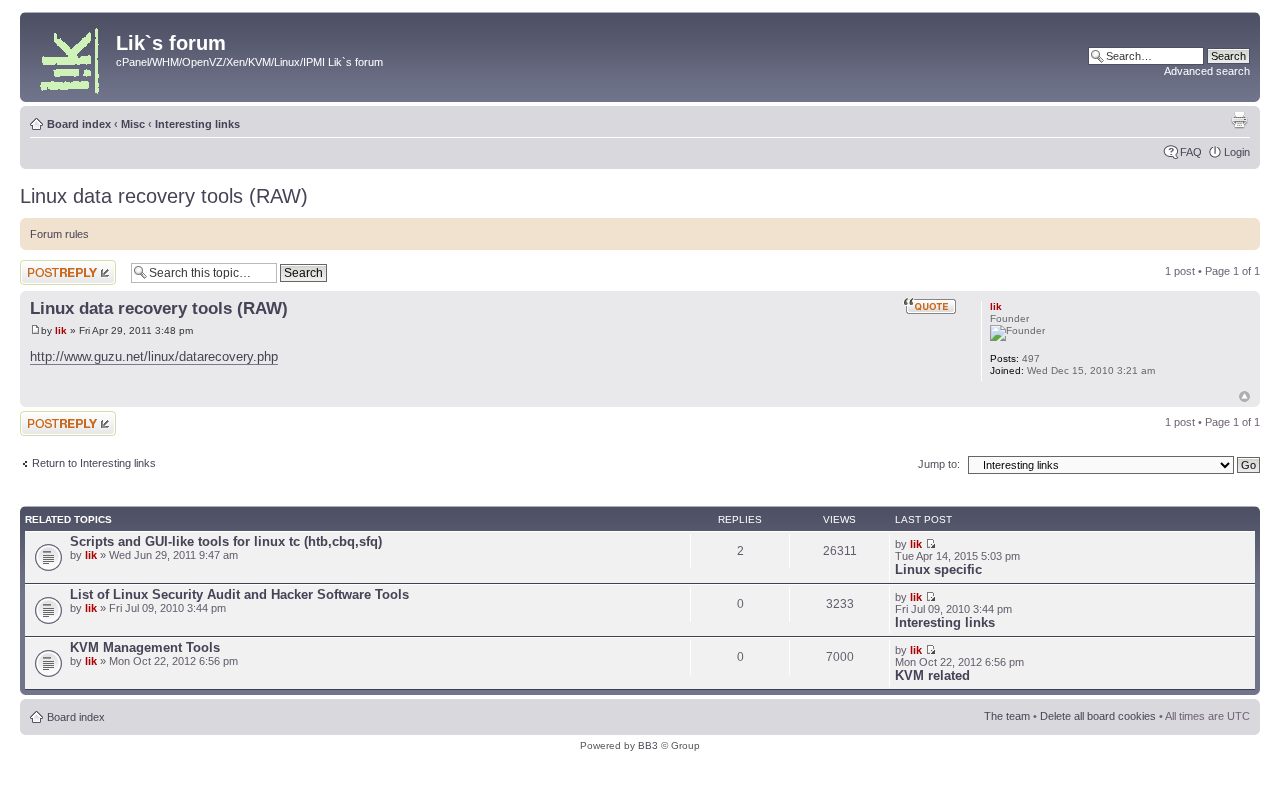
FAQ (1191, 152)
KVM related (932, 675)
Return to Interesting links (94, 463)
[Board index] (70, 57)
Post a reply (49, 266)
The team (1007, 716)
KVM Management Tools (145, 647)
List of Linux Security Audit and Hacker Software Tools (239, 594)
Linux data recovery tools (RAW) (164, 196)
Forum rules (59, 234)
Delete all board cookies (1098, 716)
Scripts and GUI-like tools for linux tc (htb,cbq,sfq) (226, 541)
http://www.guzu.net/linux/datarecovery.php (154, 356)
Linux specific (938, 569)
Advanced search (1207, 71)
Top (1244, 396)
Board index (79, 124)
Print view (1239, 120)
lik (61, 330)
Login (1237, 152)
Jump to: (939, 464)
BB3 (648, 745)
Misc (133, 124)
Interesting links (197, 124)
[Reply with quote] (930, 306)
